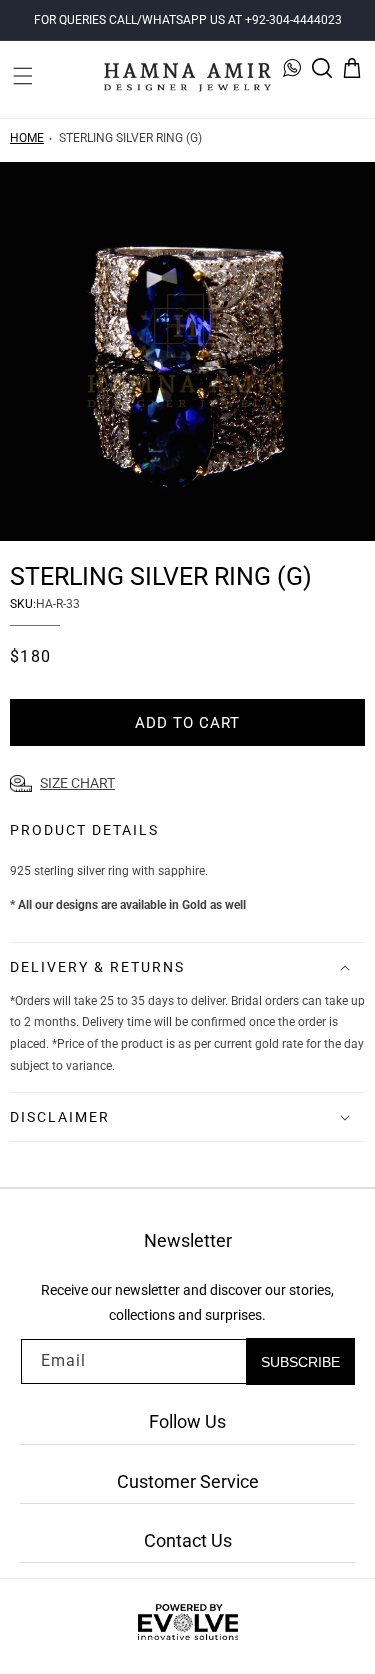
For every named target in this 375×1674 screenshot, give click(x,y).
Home (27, 138)
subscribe (300, 1362)
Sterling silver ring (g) (130, 138)
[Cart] (352, 68)
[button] (23, 68)
